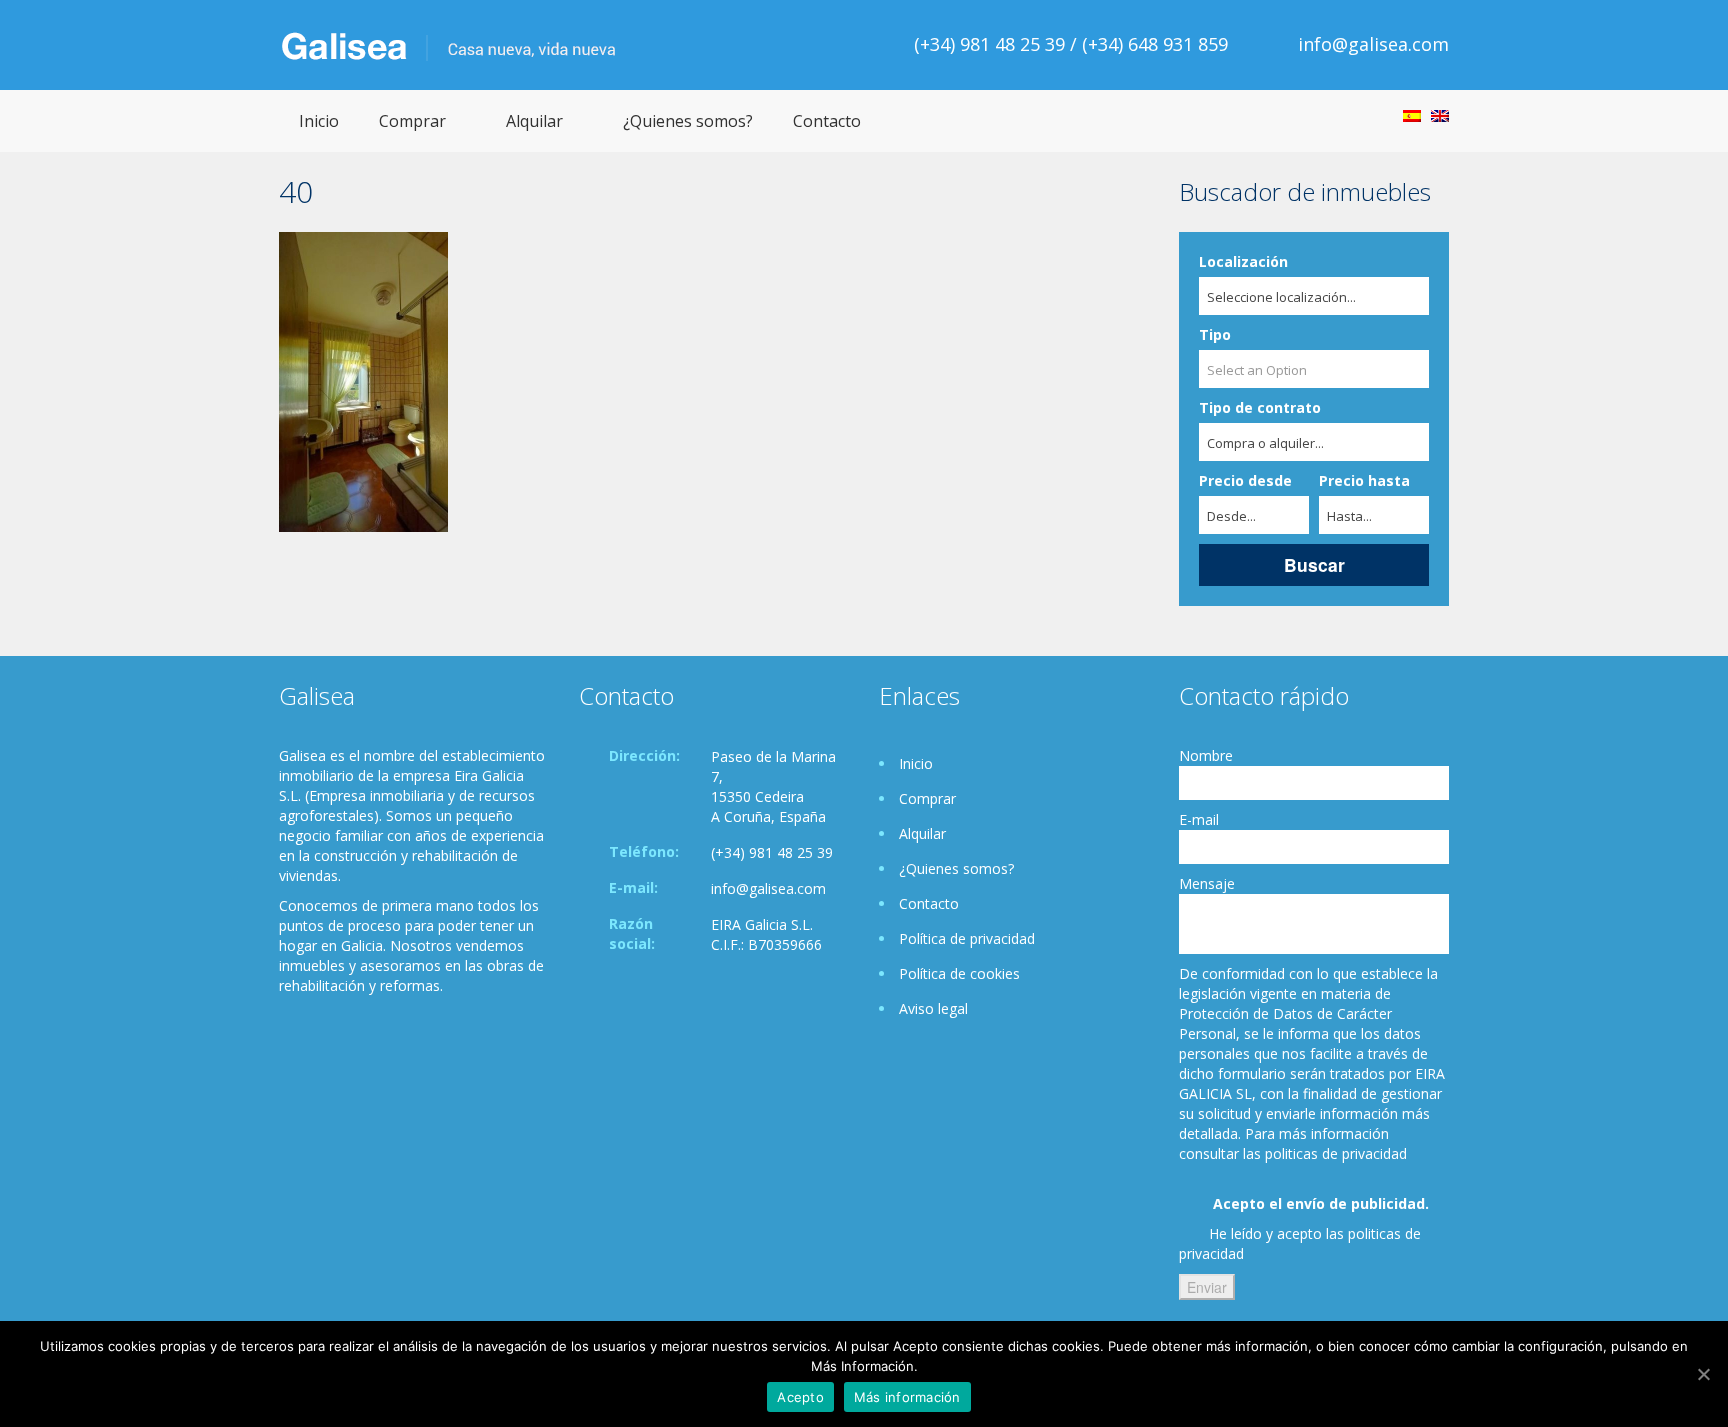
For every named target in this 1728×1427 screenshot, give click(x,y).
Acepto (800, 1397)
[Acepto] (1703, 1374)
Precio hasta (1364, 480)
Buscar (1314, 564)
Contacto (827, 121)
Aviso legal (933, 1008)
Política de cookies (959, 973)
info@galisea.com (1373, 44)
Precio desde (1245, 480)
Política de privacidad (967, 938)
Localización (1243, 261)
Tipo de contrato (1260, 407)
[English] (1440, 116)
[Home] (448, 44)
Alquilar (534, 121)
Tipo (1215, 334)
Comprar (412, 121)
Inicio (319, 121)
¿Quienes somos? (688, 121)
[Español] (1412, 116)
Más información (907, 1397)
